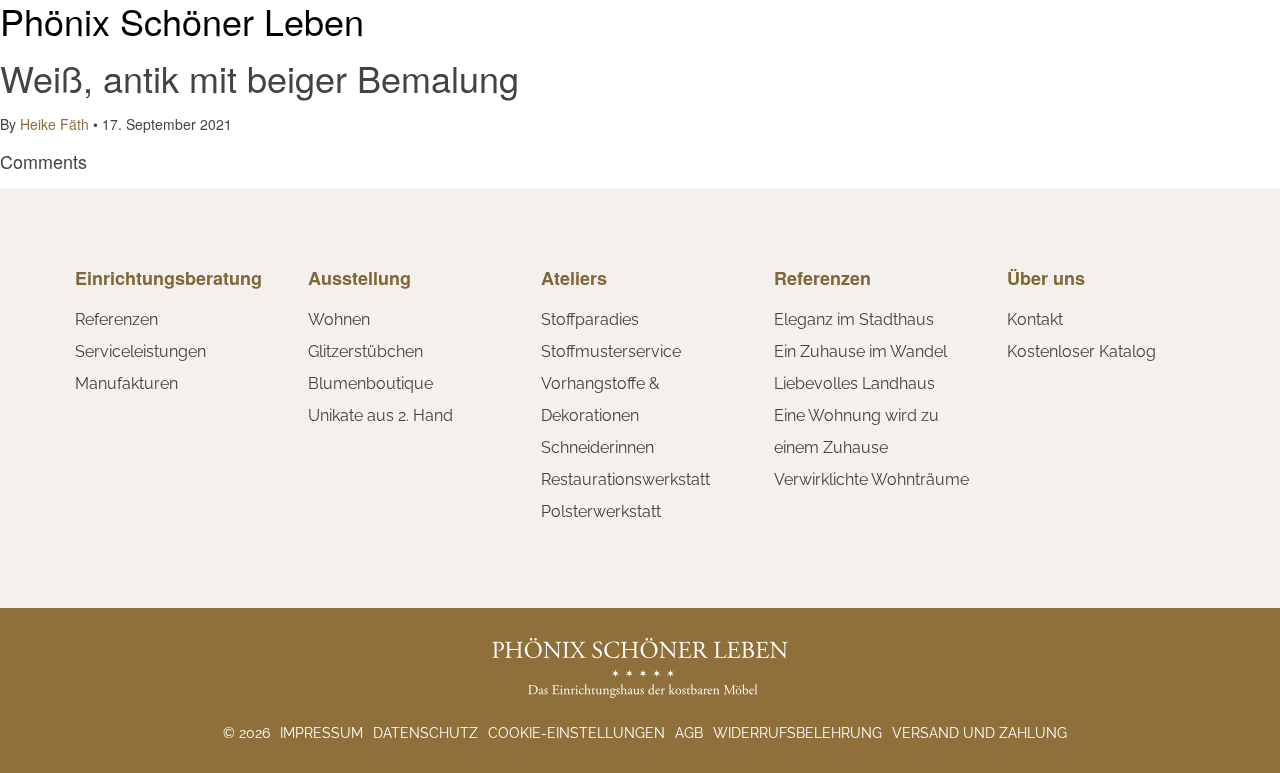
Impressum (321, 733)
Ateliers (574, 278)
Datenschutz (425, 733)
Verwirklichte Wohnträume (871, 479)
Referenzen (116, 319)
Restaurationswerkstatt (625, 479)
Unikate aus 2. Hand (380, 415)
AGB (689, 733)
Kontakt (1035, 319)
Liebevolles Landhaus (854, 383)
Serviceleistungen (140, 351)
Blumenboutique (370, 383)
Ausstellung (359, 278)
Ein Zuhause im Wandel (860, 351)
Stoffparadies (590, 319)
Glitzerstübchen (365, 351)
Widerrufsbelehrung (797, 733)
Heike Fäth (54, 124)
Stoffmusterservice (611, 351)
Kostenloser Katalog (1081, 351)
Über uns (1046, 278)
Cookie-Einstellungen (576, 733)
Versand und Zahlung (979, 733)
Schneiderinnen (597, 447)
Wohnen (339, 319)
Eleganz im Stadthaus (854, 319)
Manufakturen (126, 383)
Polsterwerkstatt (601, 511)
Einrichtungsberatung (168, 278)
